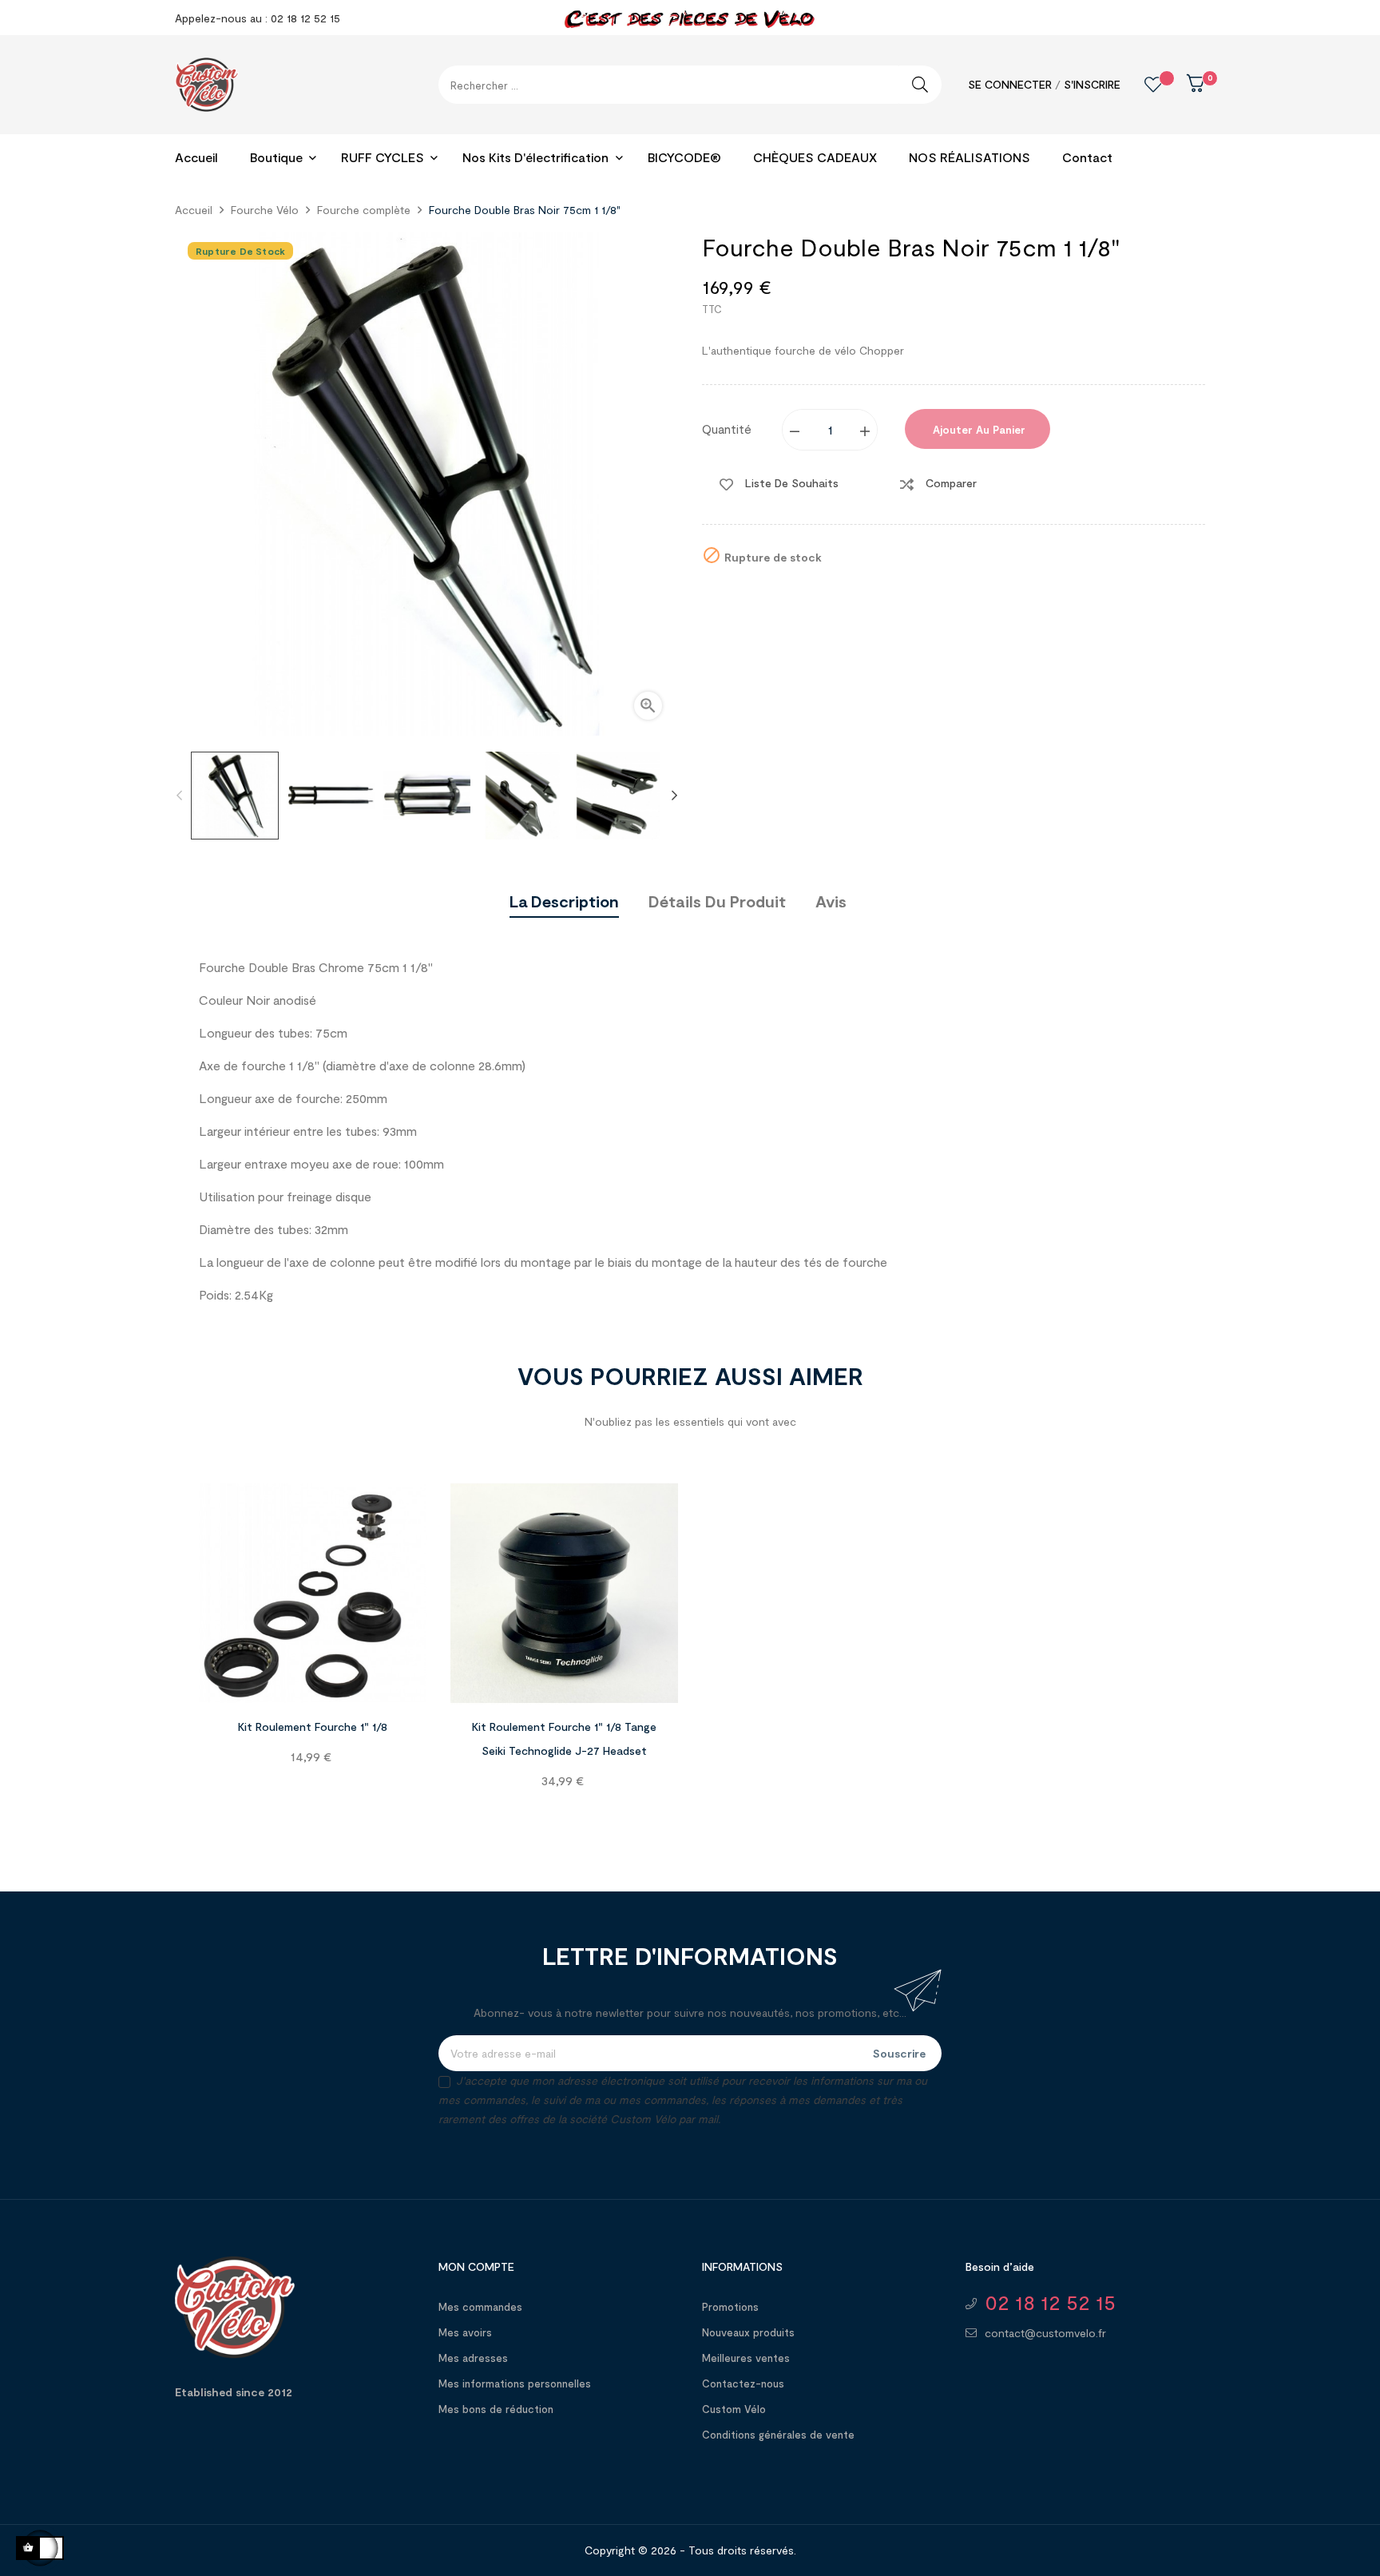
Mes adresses (473, 2358)
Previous (179, 796)
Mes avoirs (465, 2332)
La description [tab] (564, 901)
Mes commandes (480, 2307)
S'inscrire (1092, 84)
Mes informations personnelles (515, 2383)
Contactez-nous (743, 2383)
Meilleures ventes (746, 2358)
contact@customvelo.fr (1045, 2333)
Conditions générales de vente (778, 2435)
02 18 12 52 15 (1050, 2302)
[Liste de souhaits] (1141, 85)
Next (674, 796)
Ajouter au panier (978, 430)
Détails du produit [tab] (717, 901)
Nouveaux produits (748, 2332)
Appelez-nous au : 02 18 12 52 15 (258, 18)
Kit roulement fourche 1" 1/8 (313, 1727)
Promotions (730, 2307)
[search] (920, 85)
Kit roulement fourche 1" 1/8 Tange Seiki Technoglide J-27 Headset (564, 1739)
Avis (831, 901)
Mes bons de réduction (496, 2409)
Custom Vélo (734, 2409)
